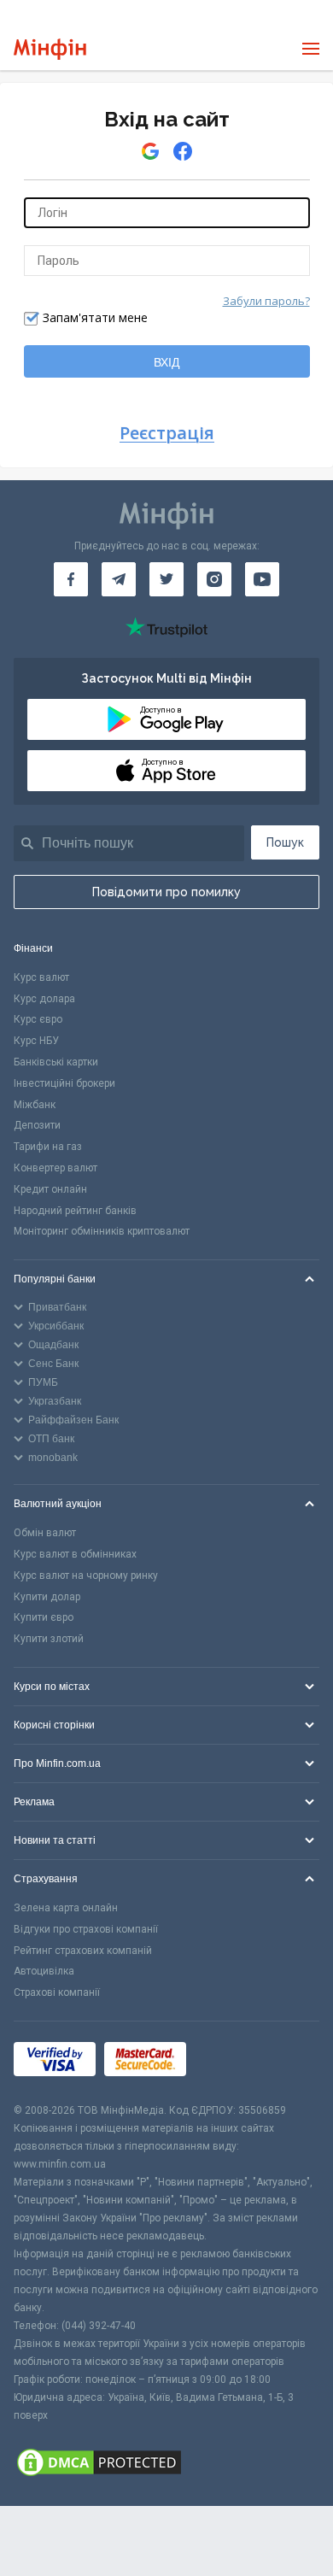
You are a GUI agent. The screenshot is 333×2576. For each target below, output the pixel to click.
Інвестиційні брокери (64, 1083)
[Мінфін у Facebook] (71, 579)
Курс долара (44, 999)
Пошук (285, 842)
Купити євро (44, 1617)
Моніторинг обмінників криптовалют (102, 1231)
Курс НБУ (36, 1041)
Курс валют (41, 977)
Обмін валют (45, 1533)
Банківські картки (56, 1062)
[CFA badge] (233, 2062)
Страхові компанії (57, 1992)
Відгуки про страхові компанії (86, 1929)
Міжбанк (35, 1105)
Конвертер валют (55, 1168)
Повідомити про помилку (166, 892)
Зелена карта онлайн (66, 1908)
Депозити (37, 1125)
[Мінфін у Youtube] (262, 579)
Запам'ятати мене (95, 317)
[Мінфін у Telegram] (119, 579)
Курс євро (38, 1019)
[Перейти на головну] (50, 49)
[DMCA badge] (166, 2465)
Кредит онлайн (50, 1189)
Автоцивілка (44, 1971)
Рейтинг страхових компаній (83, 1951)
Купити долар (47, 1597)
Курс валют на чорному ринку (86, 1576)
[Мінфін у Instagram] (214, 579)
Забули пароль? (266, 301)
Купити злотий (49, 1639)
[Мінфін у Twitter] (166, 579)
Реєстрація (167, 434)
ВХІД (166, 362)
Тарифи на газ (48, 1147)
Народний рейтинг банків (75, 1211)
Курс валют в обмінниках (75, 1554)
